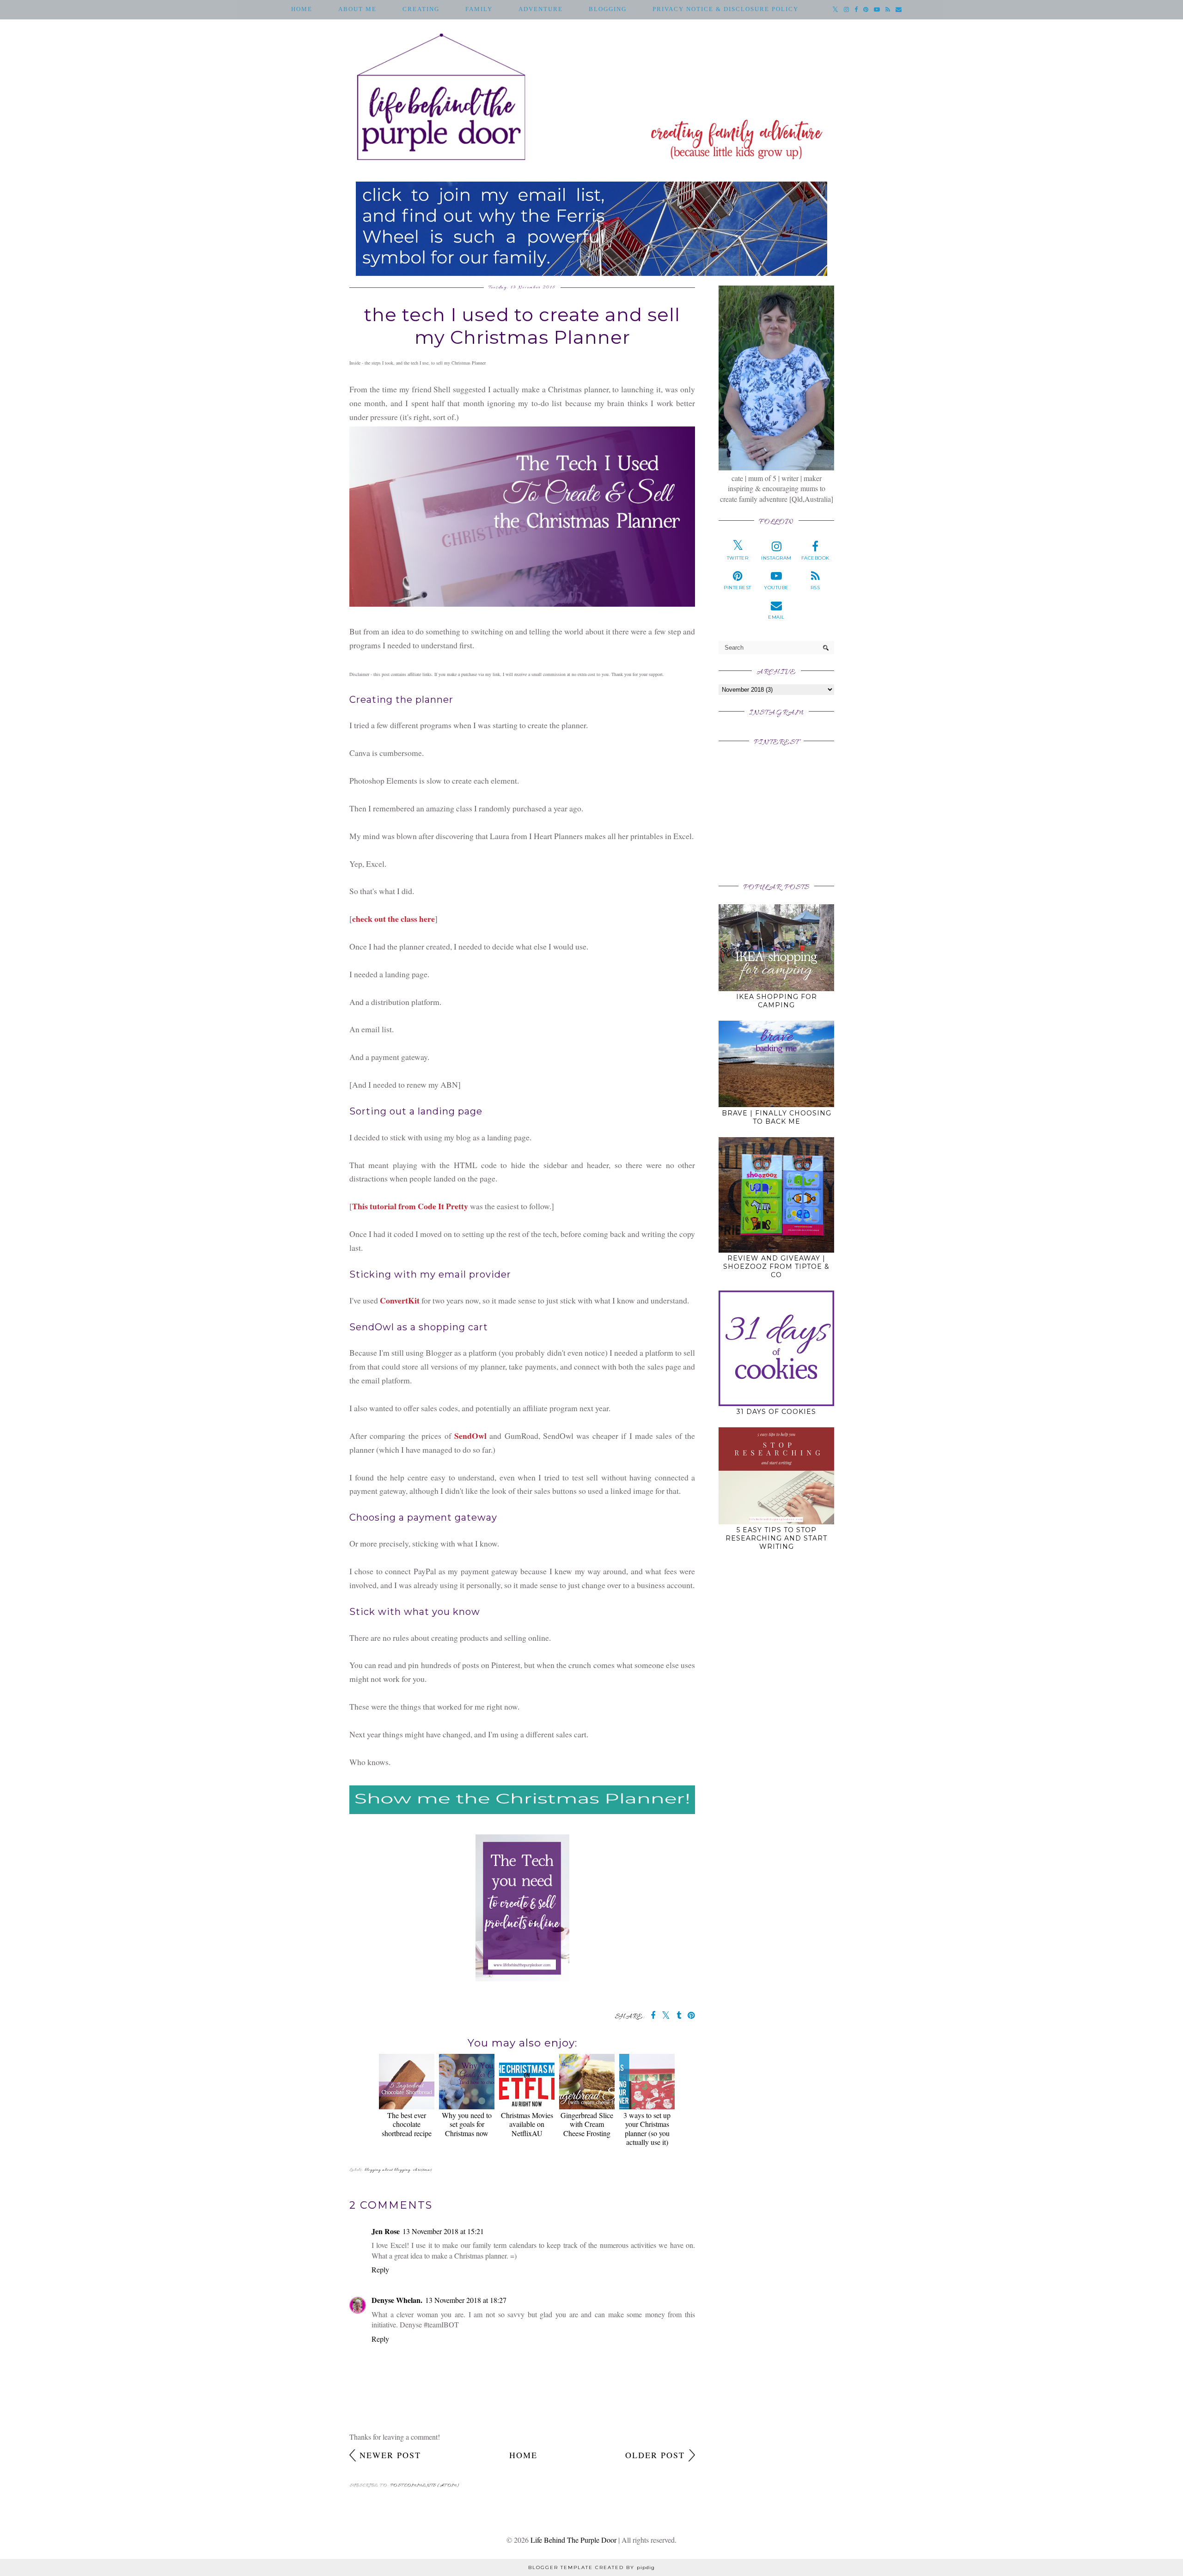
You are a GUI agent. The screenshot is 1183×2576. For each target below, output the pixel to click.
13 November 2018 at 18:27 (466, 2300)
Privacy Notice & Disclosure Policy (726, 9)
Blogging (608, 9)
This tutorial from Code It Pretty (410, 1206)
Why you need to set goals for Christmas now (467, 2124)
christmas (423, 2170)
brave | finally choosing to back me (777, 1117)
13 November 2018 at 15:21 (443, 2231)
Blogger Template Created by (591, 2567)
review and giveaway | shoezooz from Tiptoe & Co (776, 1267)
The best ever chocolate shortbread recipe (407, 2124)
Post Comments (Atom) (425, 2486)
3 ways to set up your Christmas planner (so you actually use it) (647, 2128)
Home (302, 9)
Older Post (655, 2455)
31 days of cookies (776, 1412)
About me (357, 9)
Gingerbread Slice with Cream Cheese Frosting (587, 2124)
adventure (541, 9)
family (479, 9)
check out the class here (393, 919)
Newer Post (390, 2455)
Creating (421, 9)
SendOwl (470, 1436)
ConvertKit (400, 1300)
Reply (380, 2269)
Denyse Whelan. (397, 2300)
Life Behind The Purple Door (573, 2540)
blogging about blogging (387, 2170)
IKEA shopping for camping (777, 1001)
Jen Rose (386, 2231)
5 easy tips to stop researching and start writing (776, 1538)
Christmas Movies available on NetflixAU (527, 2124)
